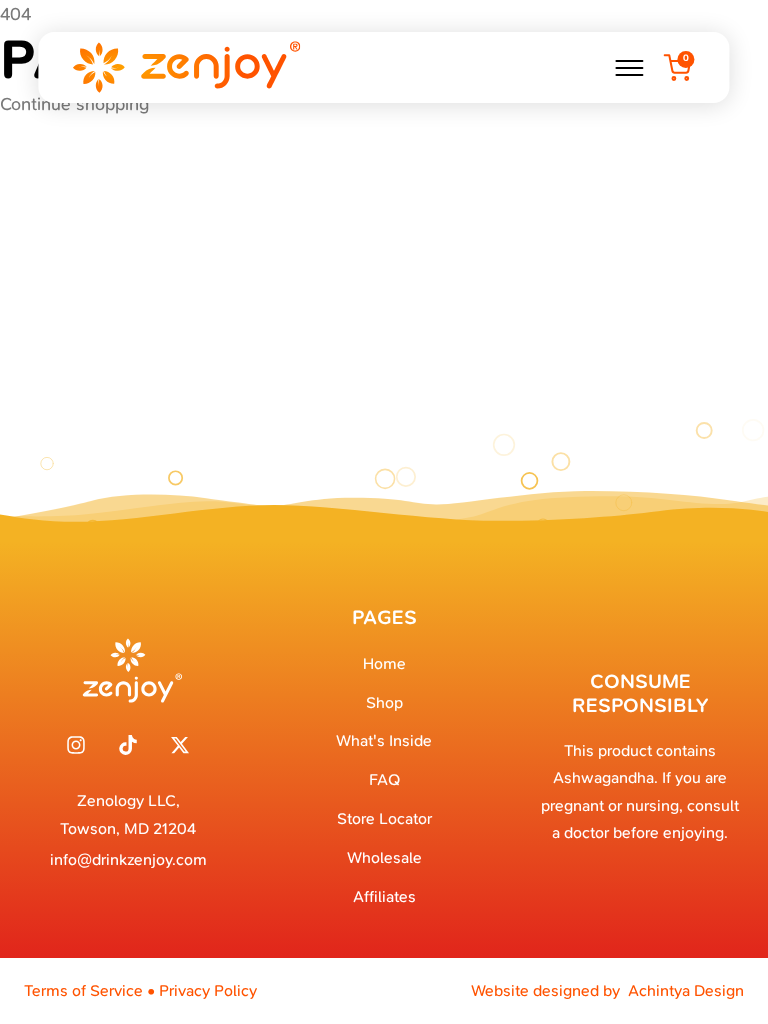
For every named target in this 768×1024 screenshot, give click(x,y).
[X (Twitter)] (180, 745)
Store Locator (384, 818)
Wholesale (384, 857)
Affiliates (384, 896)
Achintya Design (686, 990)
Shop (384, 702)
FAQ (384, 779)
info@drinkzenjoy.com (128, 859)
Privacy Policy (208, 990)
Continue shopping (75, 104)
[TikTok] (128, 745)
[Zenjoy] (185, 67)
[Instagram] (76, 745)
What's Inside (384, 740)
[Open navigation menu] (630, 68)
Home (384, 663)
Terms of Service (83, 990)
